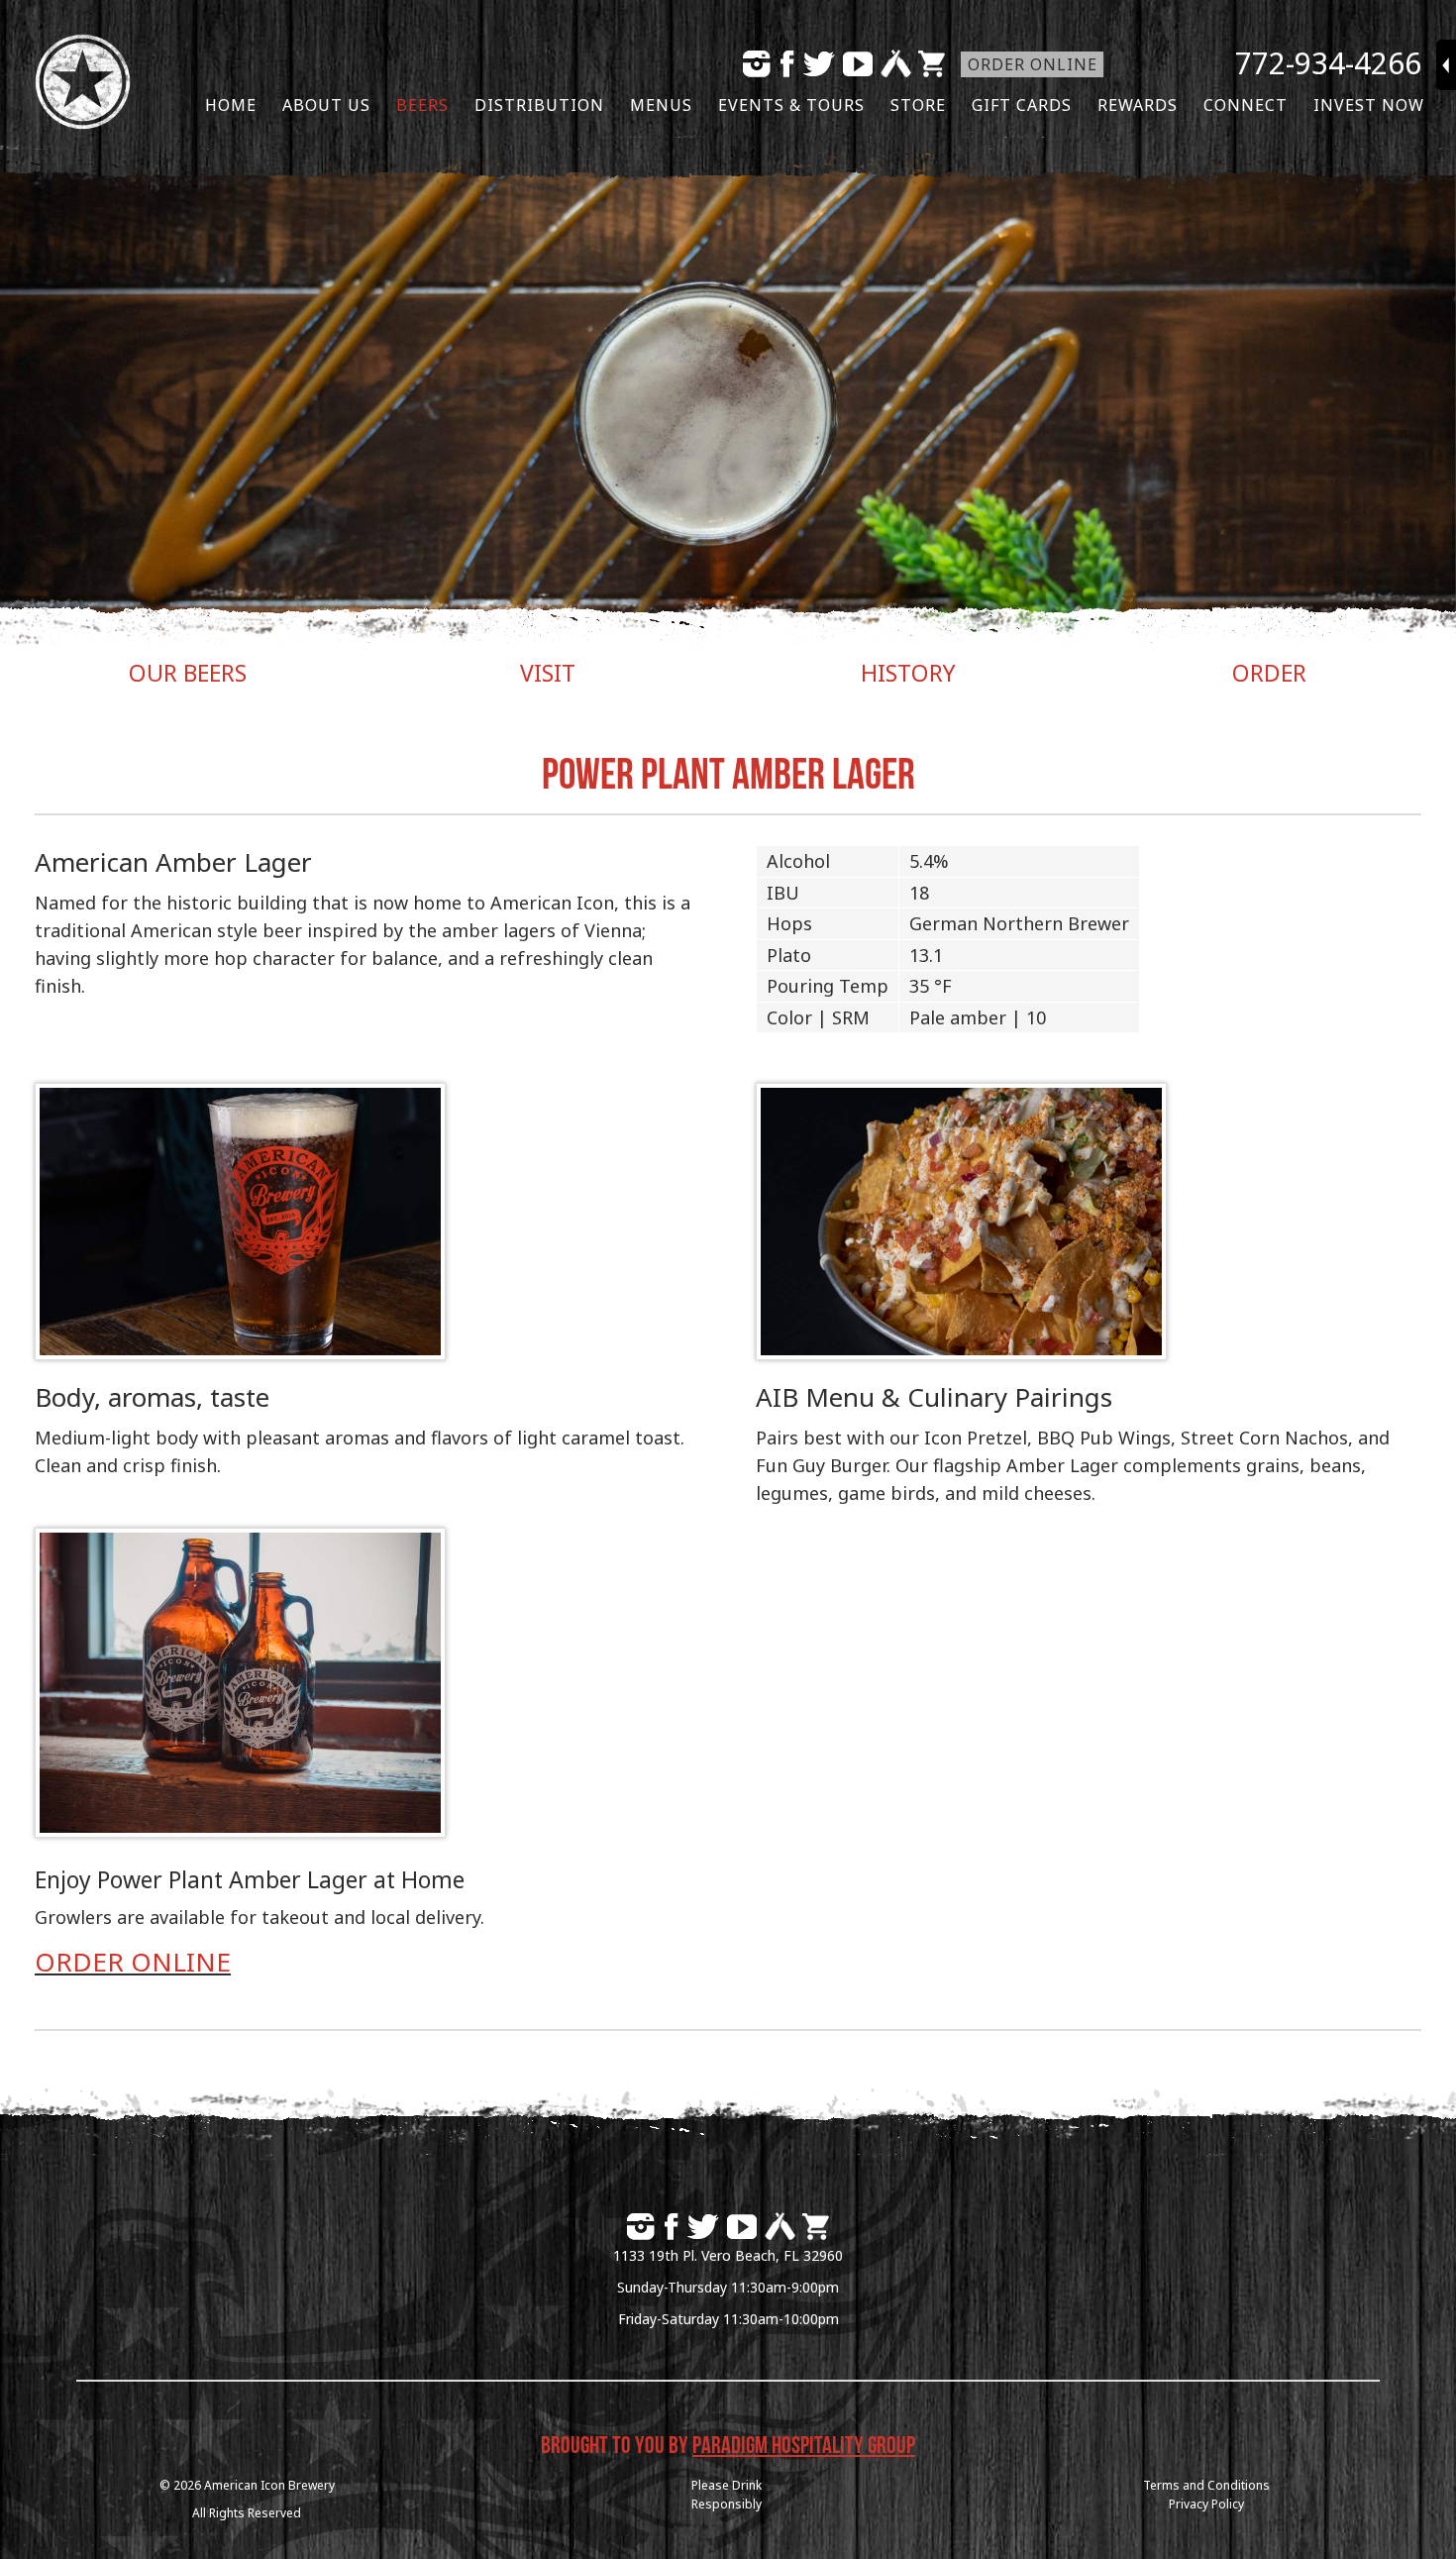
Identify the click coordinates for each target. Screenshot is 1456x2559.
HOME (231, 105)
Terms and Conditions (1206, 2485)
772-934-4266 (1328, 63)
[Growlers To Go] (240, 1831)
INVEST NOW (1369, 105)
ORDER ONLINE (133, 1962)
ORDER (1269, 673)
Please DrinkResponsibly (727, 2495)
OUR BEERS (188, 673)
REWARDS (1138, 105)
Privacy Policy (1206, 2504)
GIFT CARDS (1022, 105)
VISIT (548, 673)
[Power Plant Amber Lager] (240, 1353)
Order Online (1033, 64)
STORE (918, 105)
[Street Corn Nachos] (961, 1353)
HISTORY (908, 673)
